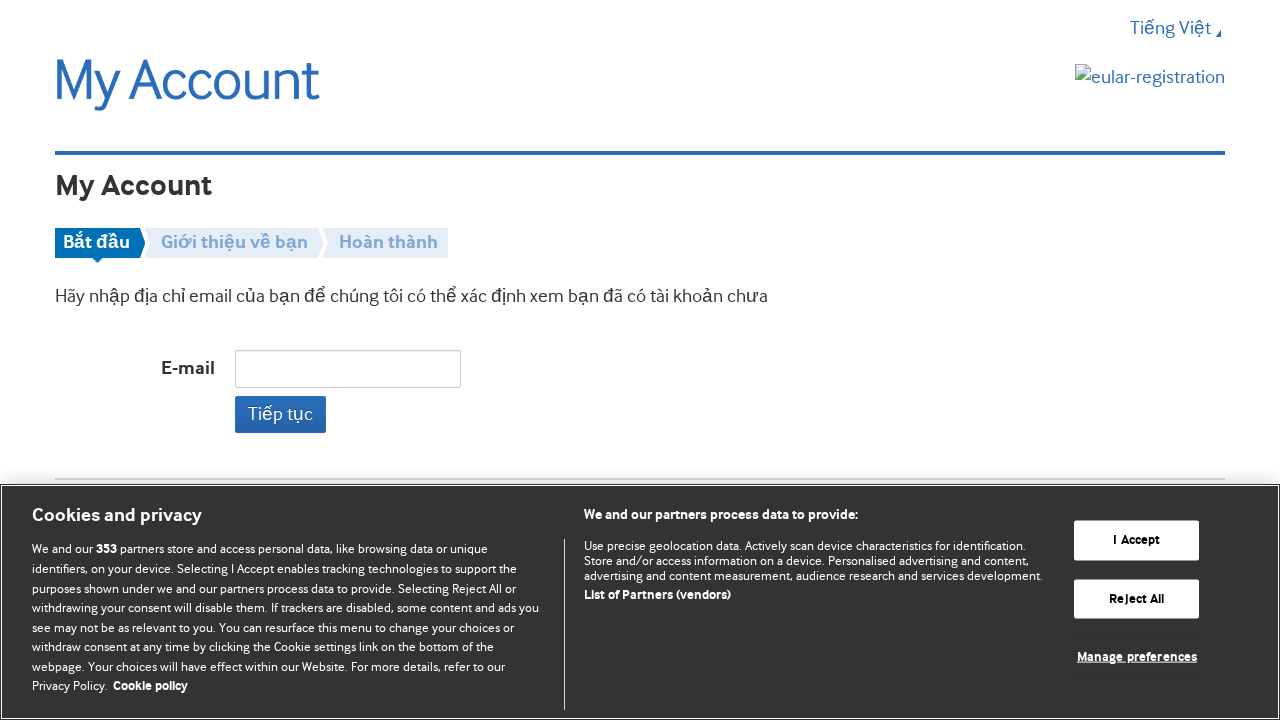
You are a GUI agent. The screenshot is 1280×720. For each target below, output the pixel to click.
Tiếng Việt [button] (1170, 28)
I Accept (1136, 540)
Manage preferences (1137, 657)
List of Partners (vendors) (657, 595)
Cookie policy (150, 686)
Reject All (1136, 598)
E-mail (188, 368)
